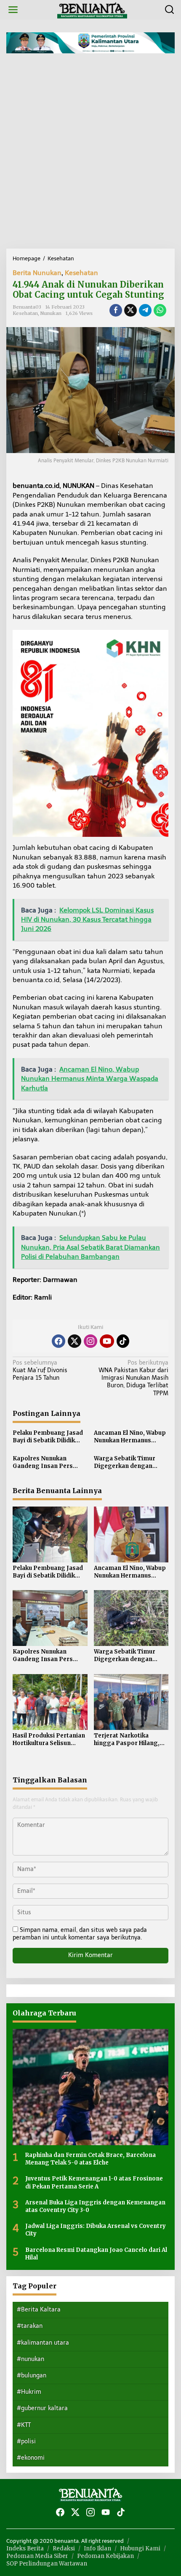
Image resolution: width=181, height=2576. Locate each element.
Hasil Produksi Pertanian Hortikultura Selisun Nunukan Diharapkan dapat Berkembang (49, 1740)
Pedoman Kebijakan (105, 2556)
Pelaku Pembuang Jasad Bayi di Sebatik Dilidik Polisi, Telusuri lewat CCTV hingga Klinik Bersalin (48, 1437)
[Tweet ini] (130, 310)
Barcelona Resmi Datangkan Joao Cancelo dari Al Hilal (96, 2254)
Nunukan (51, 313)
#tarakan (30, 2326)
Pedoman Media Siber (37, 2556)
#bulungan (32, 2376)
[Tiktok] (123, 1341)
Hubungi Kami (140, 2548)
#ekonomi (31, 2458)
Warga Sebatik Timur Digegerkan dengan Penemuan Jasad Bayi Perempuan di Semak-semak (126, 1462)
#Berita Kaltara (39, 2310)
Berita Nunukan (37, 273)
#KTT (24, 2425)
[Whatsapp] (160, 310)
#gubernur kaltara (42, 2408)
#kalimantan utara (43, 2343)
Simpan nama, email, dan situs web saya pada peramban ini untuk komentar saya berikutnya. (80, 1934)
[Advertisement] (90, 154)
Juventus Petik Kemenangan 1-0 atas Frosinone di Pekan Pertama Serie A (94, 2182)
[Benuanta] (92, 9)
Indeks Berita (25, 2548)
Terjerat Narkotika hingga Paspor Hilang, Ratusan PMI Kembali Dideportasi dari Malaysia (127, 1740)
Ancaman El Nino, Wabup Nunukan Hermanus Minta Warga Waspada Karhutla (130, 1437)
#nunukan (31, 2359)
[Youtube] (107, 1341)
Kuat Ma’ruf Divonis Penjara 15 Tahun (40, 1370)
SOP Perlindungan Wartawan (47, 2564)
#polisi (26, 2441)
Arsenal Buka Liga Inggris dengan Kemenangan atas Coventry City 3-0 (95, 2206)
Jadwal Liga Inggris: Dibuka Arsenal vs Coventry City (96, 2230)
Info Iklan (97, 2548)
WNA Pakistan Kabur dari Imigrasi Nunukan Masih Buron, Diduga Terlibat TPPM (133, 1378)
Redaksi (64, 2548)
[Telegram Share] (145, 310)
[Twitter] (75, 1341)
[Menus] (13, 10)
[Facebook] (59, 1341)
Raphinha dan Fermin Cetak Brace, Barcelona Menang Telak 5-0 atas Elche (90, 2159)
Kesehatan (81, 273)
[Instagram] (90, 1341)
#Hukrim (29, 2392)
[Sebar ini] (116, 310)
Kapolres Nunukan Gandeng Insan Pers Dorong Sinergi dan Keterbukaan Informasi (47, 1462)
